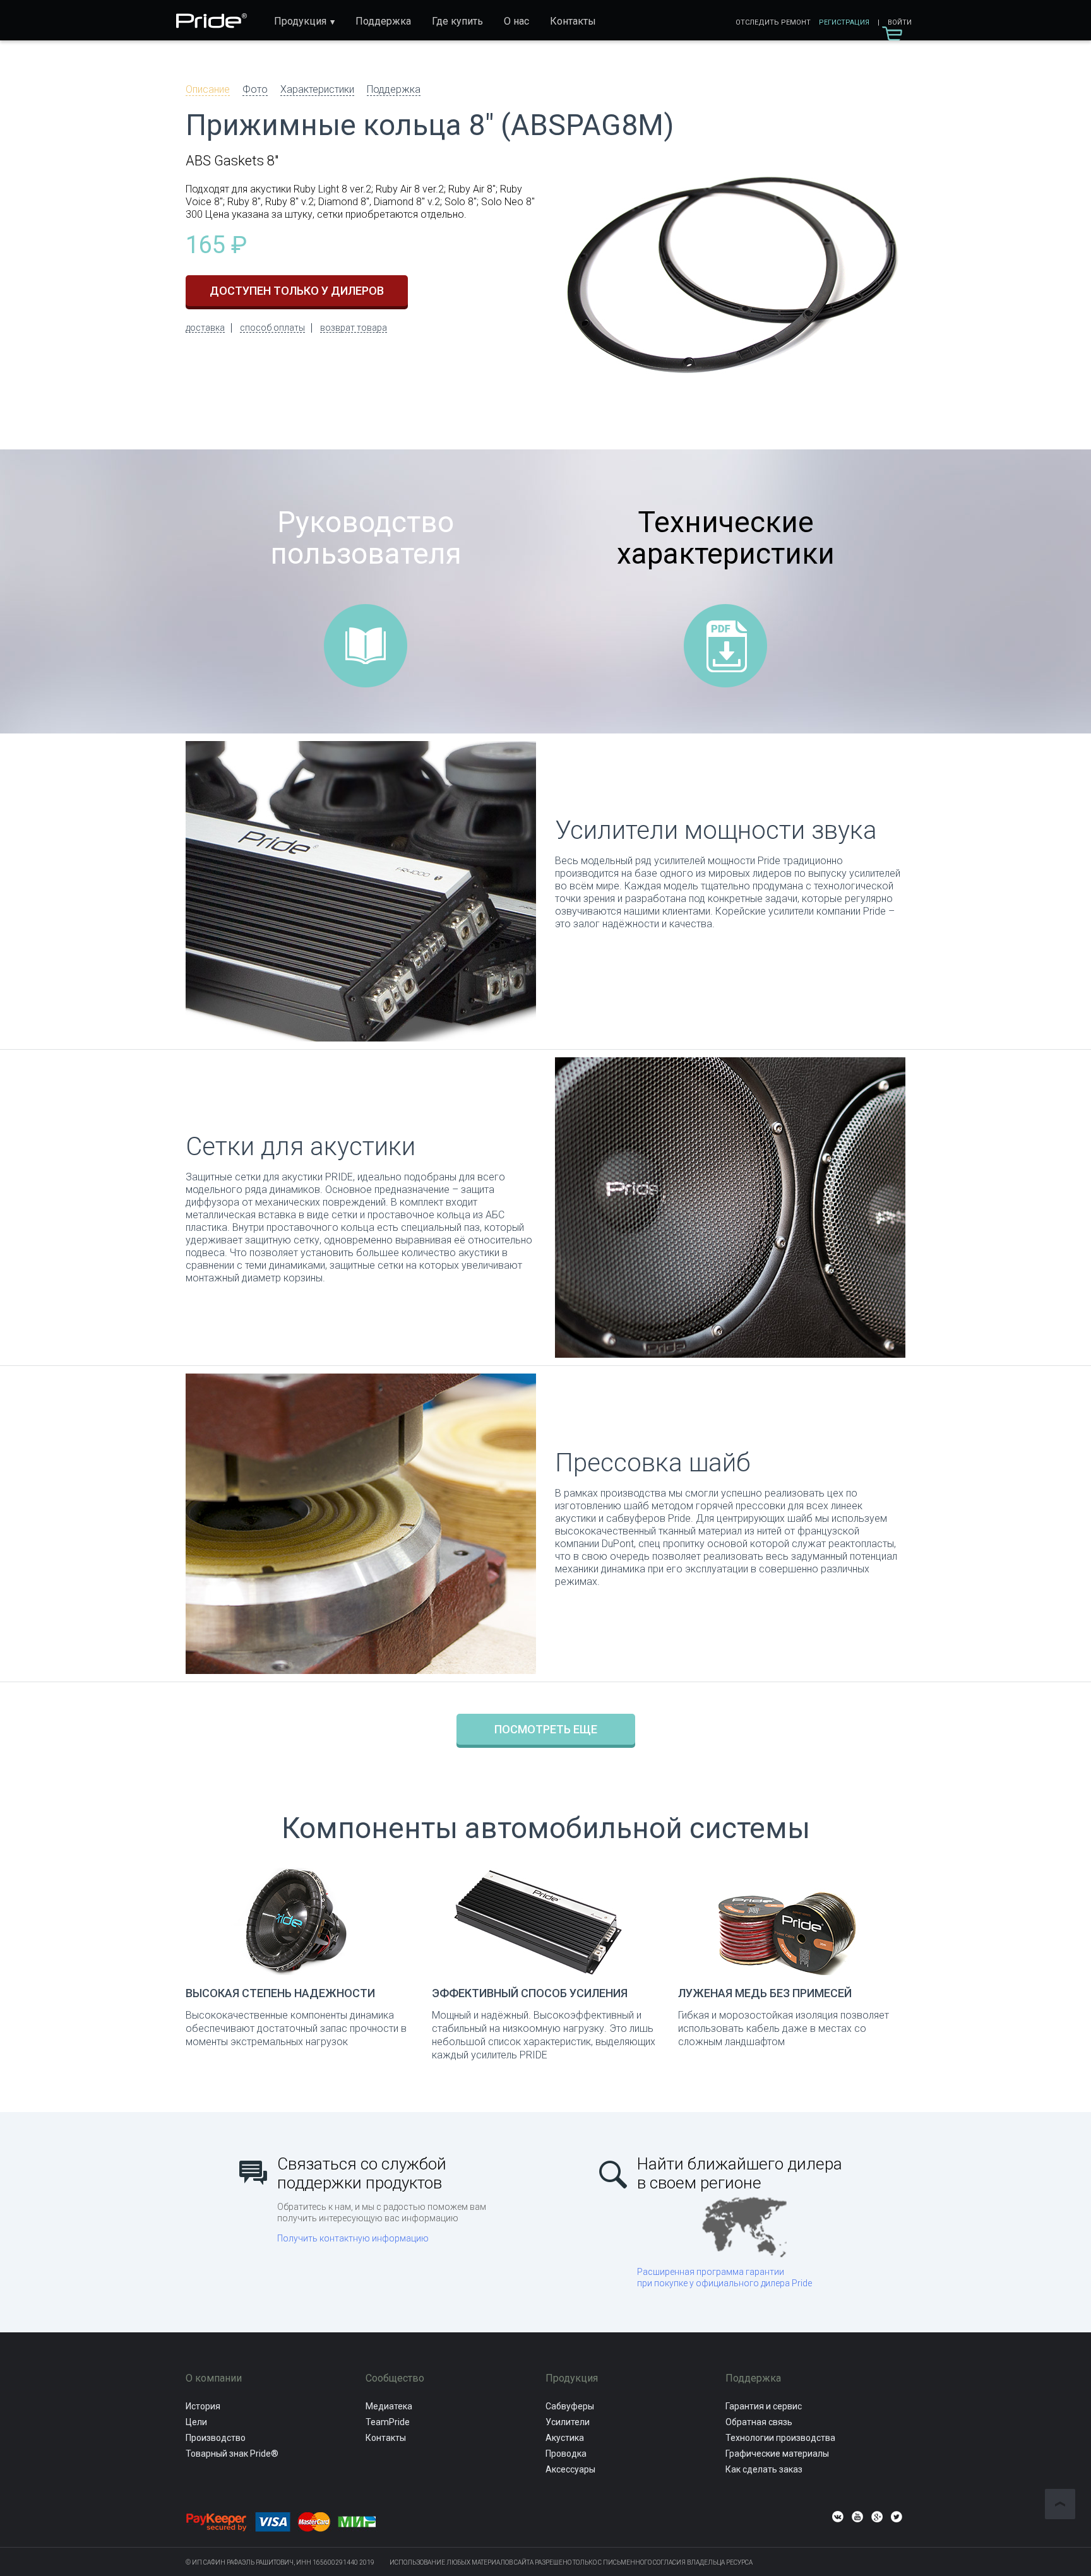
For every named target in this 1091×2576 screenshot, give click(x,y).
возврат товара (354, 328)
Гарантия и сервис (764, 2406)
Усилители (568, 2422)
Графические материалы (777, 2454)
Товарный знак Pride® (232, 2454)
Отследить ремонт (773, 22)
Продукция (300, 21)
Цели (196, 2422)
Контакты (573, 21)
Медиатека (389, 2406)
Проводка (566, 2454)
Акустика (565, 2438)
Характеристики (317, 89)
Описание (208, 89)
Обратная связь (759, 2422)
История (203, 2406)
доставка (205, 328)
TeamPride (388, 2422)
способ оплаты (272, 328)
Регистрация (844, 22)
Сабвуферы (570, 2406)
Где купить (457, 21)
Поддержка (383, 21)
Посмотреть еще (546, 1729)
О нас (516, 21)
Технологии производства (780, 2438)
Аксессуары (570, 2469)
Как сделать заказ (764, 2469)
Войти (900, 22)
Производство (216, 2438)
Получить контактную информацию (353, 2238)
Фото (255, 89)
